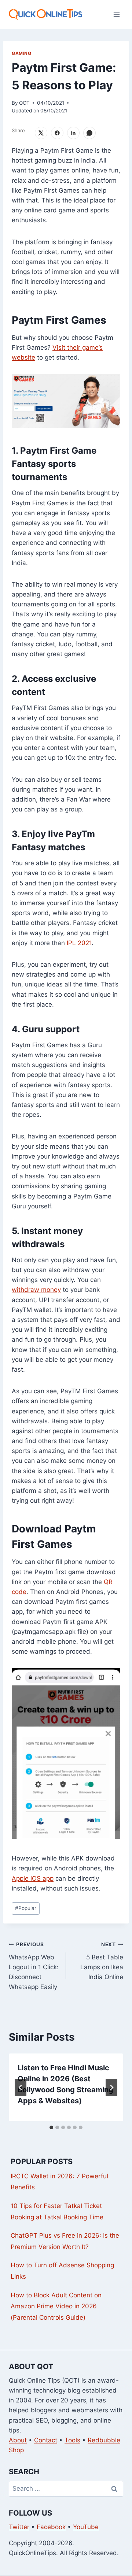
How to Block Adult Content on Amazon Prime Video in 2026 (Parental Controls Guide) (56, 2306)
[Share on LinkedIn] (73, 133)
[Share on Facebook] (57, 133)
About (18, 2440)
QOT (24, 103)
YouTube (86, 2527)
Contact (46, 2440)
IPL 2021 (79, 943)
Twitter (19, 2527)
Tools (72, 2440)
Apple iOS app (33, 1878)
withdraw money (36, 1290)
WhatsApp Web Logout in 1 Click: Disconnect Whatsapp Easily (34, 1966)
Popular (26, 1908)
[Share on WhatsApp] (89, 133)
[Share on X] (41, 133)
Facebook (51, 2527)
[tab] (51, 2127)
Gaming (22, 53)
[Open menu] (116, 14)
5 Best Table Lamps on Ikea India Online (102, 1961)
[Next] (111, 2088)
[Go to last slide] (21, 2088)
